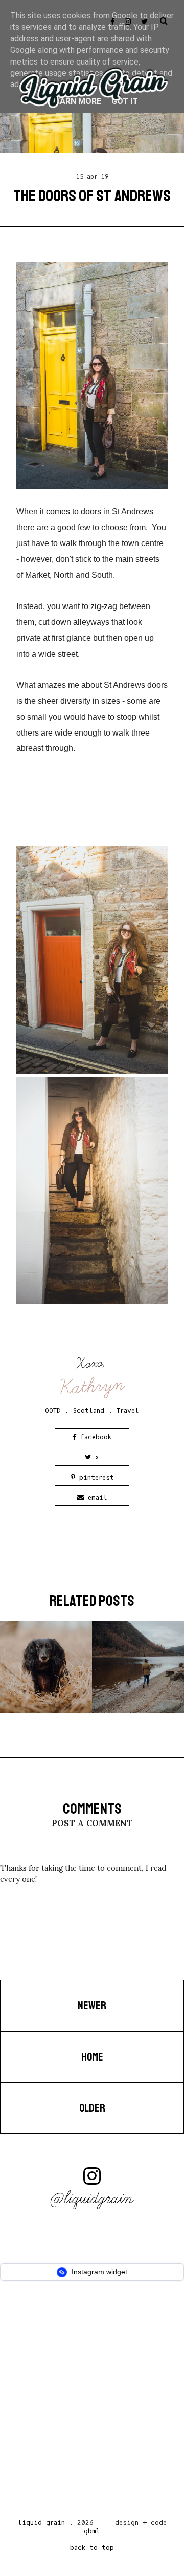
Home (92, 2057)
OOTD (53, 1410)
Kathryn (93, 1386)
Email (96, 1498)
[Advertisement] (92, 2402)
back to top (92, 2548)
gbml (92, 2531)
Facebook (94, 1437)
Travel (128, 1410)
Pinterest (95, 1478)
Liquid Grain (41, 2522)
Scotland (89, 1410)
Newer (92, 2006)
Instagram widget (98, 2272)
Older (92, 2108)
